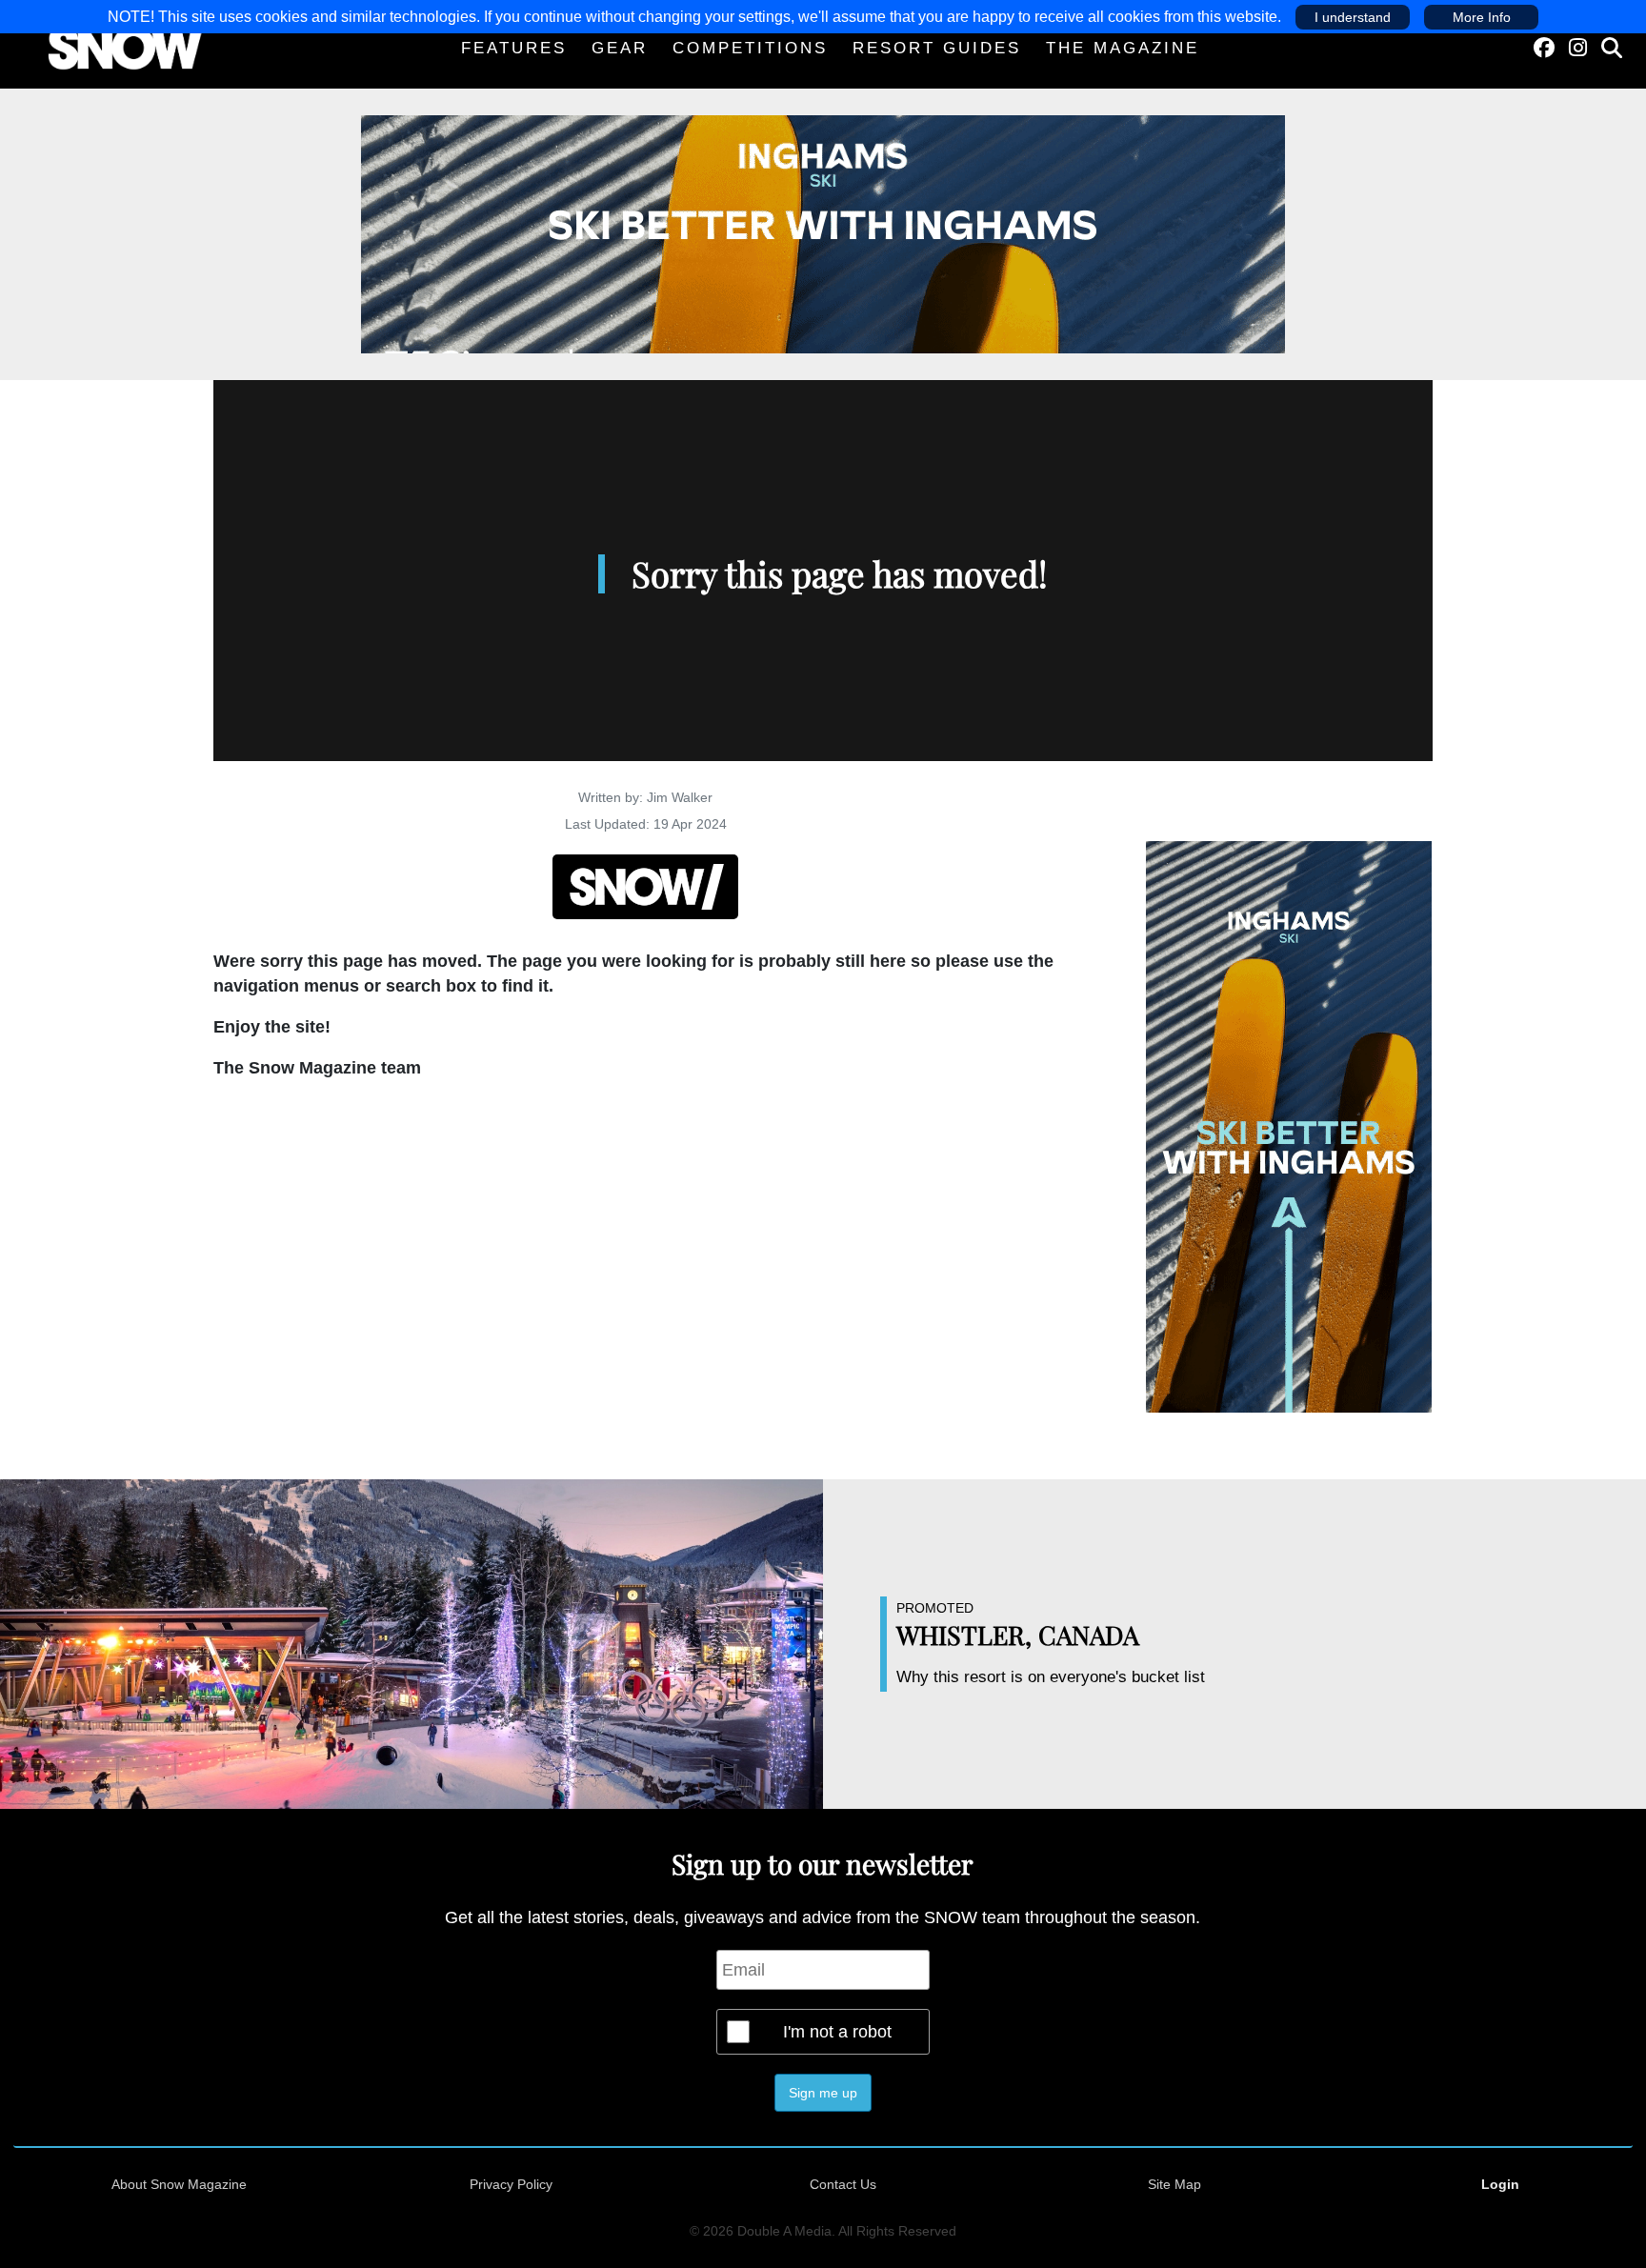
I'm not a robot (837, 2032)
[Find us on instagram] (1578, 48)
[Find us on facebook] (1544, 48)
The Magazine (1123, 48)
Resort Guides (937, 48)
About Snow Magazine (179, 2184)
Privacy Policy (511, 2184)
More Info (1482, 17)
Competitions (750, 48)
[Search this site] (1612, 48)
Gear (620, 48)
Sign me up (823, 2093)
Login (1500, 2184)
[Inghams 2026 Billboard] (823, 233)
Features (514, 48)
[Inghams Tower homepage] (1289, 1126)
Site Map (1174, 2184)
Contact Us (843, 2184)
